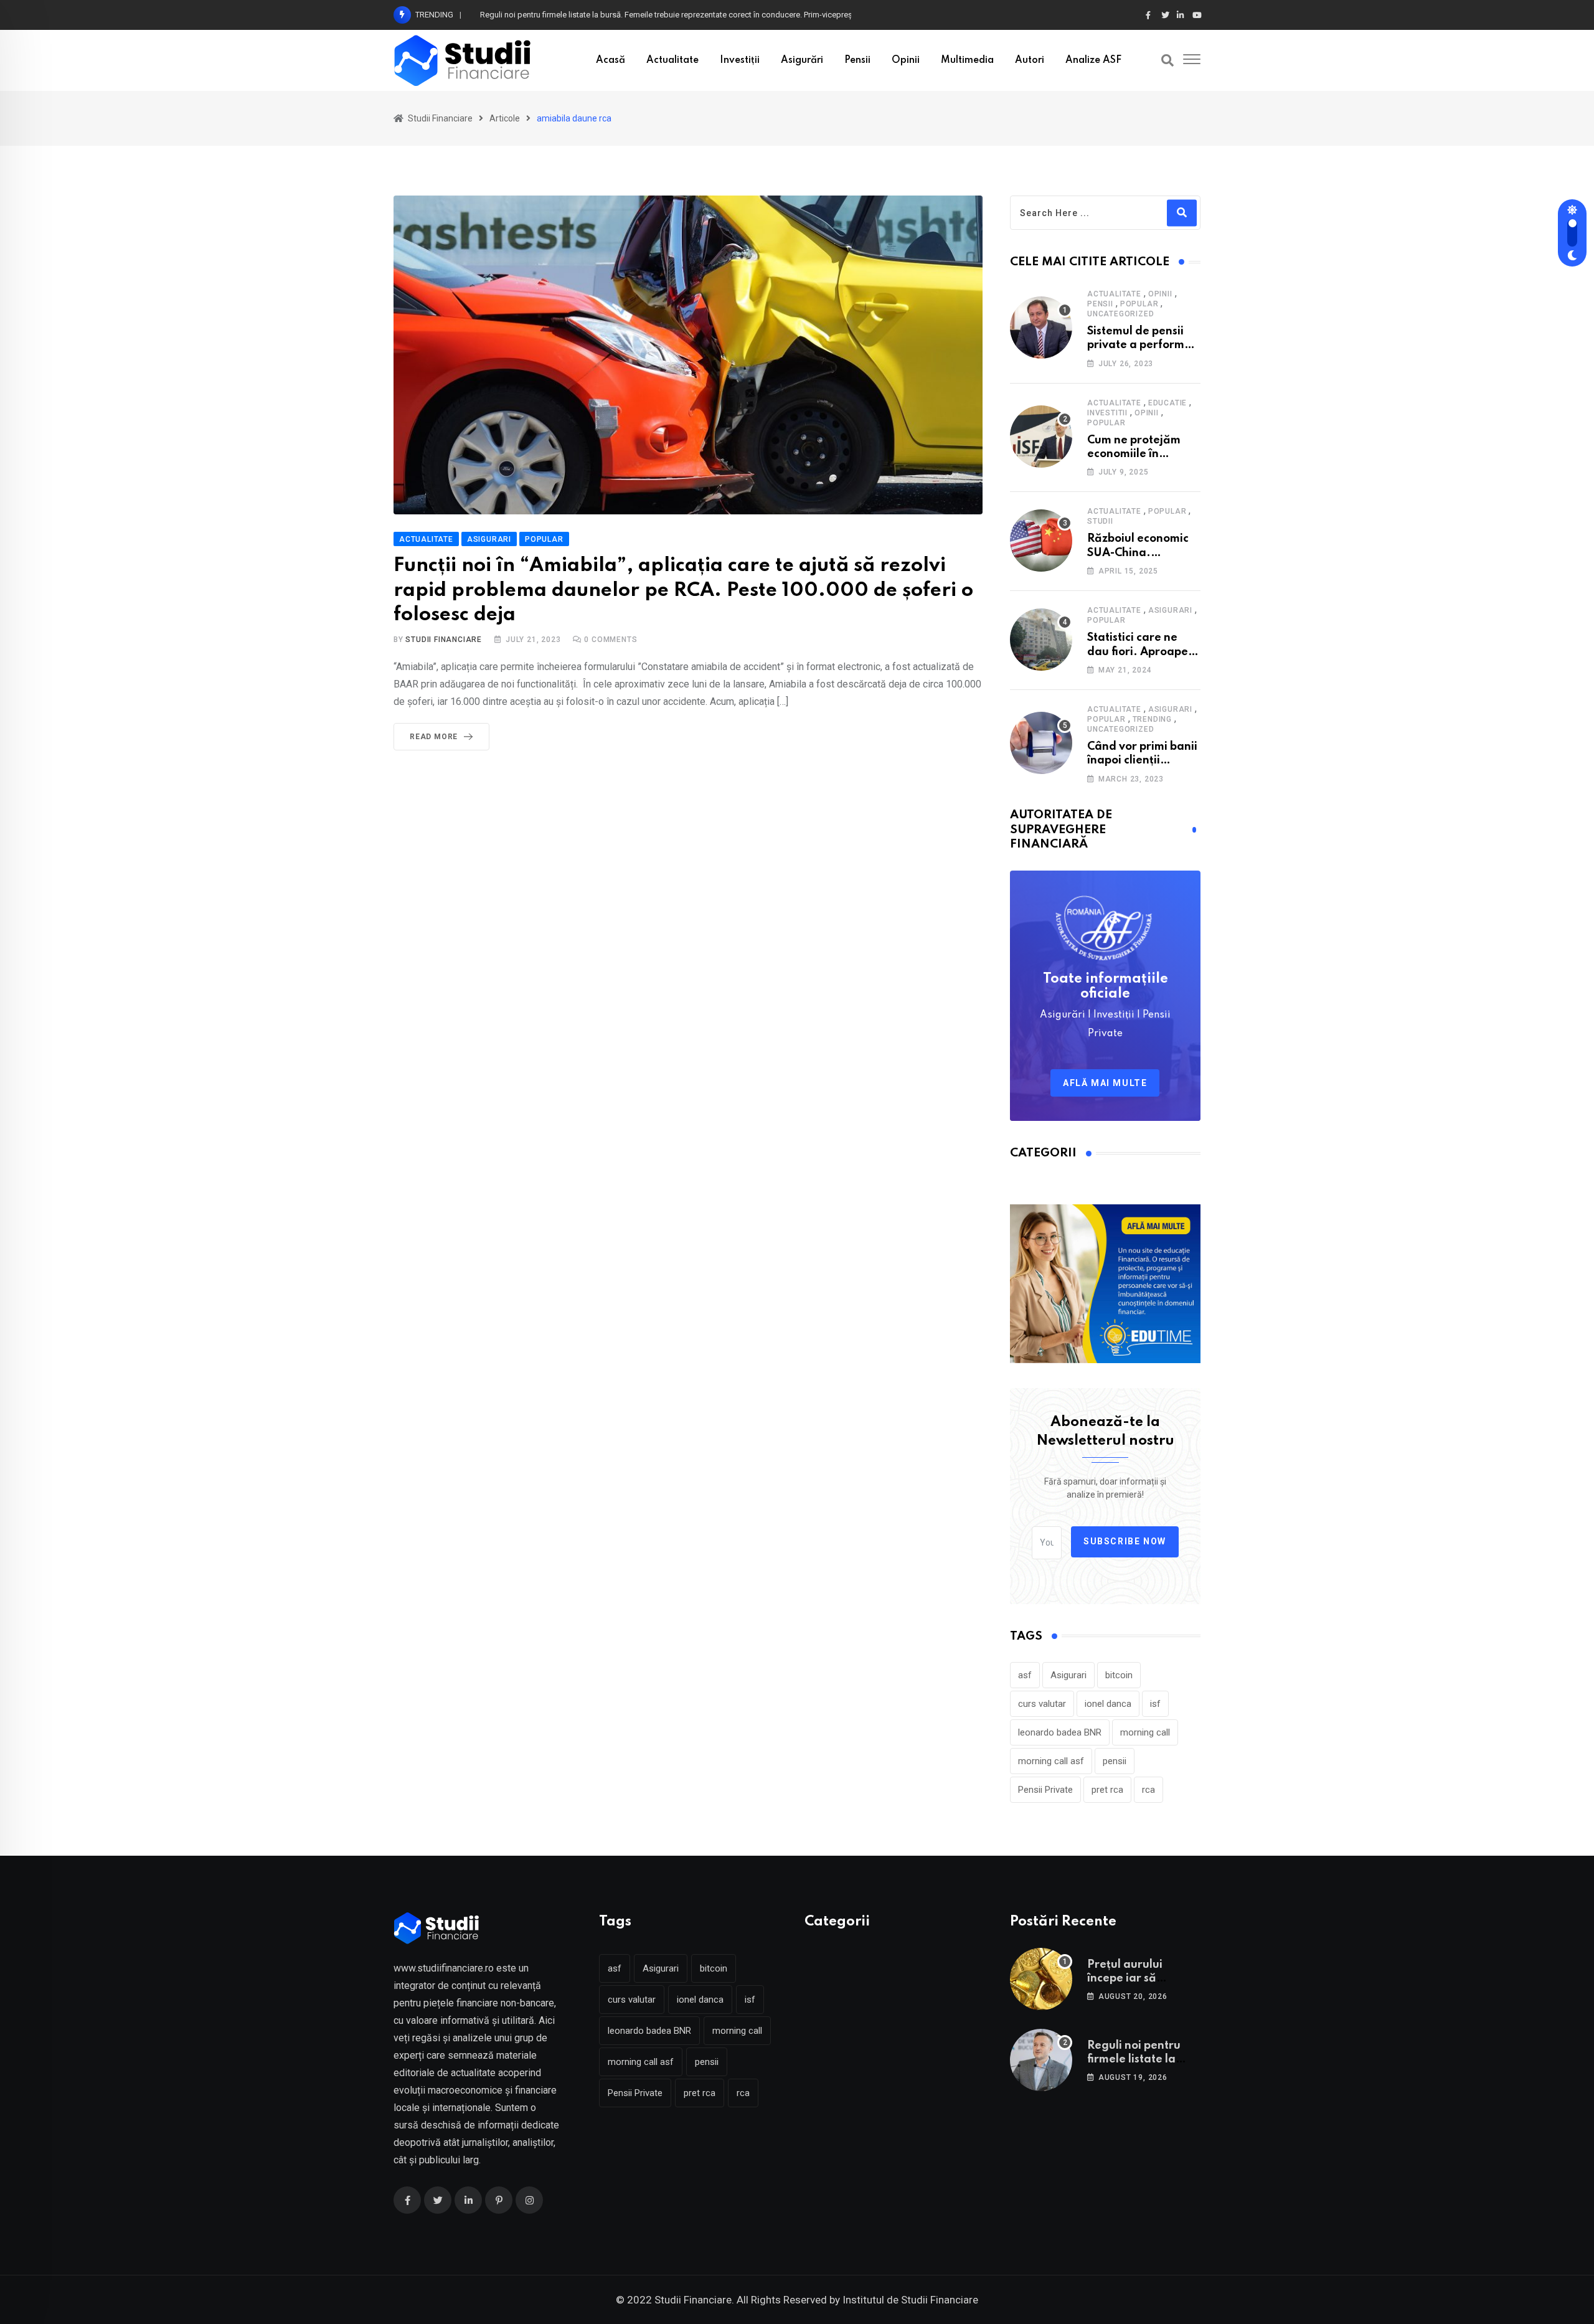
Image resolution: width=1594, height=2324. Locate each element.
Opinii (906, 60)
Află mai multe (1105, 1083)
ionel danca (1108, 1704)
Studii (1100, 521)
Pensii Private (1045, 1790)
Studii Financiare (444, 640)
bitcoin (1119, 1675)
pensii (1115, 1761)
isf (1155, 1704)
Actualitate (672, 60)
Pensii (857, 60)
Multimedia (967, 60)
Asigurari (1170, 610)
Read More (434, 737)
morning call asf (1051, 1761)
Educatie (1167, 403)
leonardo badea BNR (1060, 1732)
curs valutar (1042, 1704)
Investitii (1107, 413)
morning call (1145, 1732)
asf (1025, 1675)
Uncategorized (1120, 314)
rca (1148, 1790)
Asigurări (802, 60)
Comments (611, 640)
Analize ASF (1093, 60)
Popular (1139, 304)
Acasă (611, 60)
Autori (1030, 60)
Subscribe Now (1125, 1541)
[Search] (1167, 60)
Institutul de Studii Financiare (910, 2300)
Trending (1152, 719)
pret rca (1107, 1790)
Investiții (740, 60)
